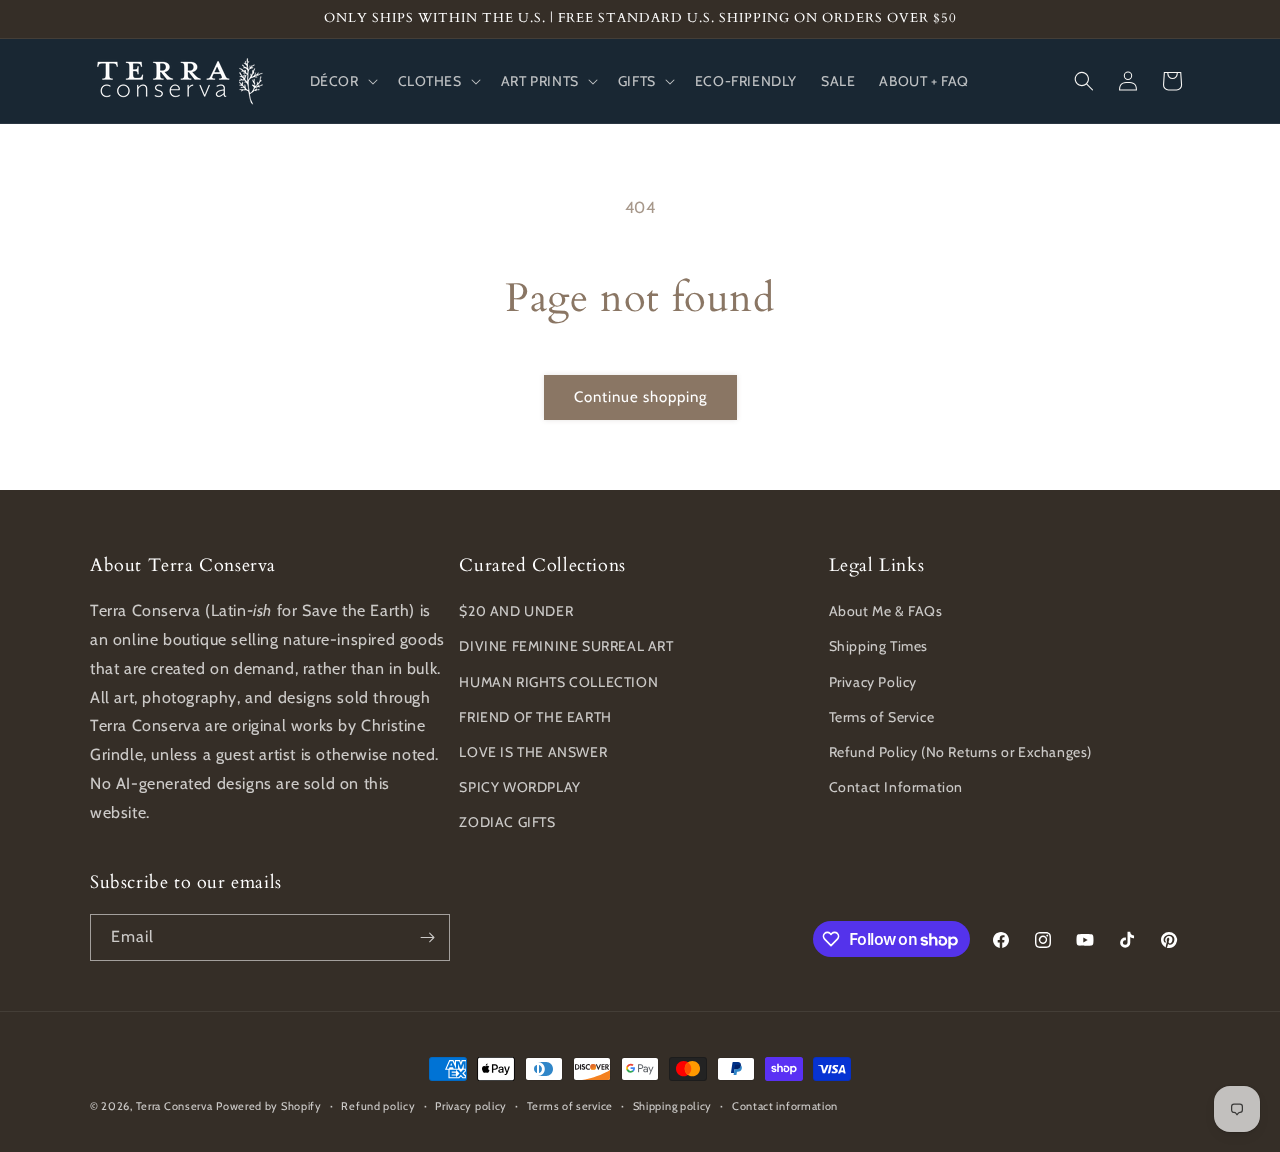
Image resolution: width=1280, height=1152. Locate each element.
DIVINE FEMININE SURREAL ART (566, 646)
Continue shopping (640, 397)
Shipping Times (878, 646)
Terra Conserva (174, 1106)
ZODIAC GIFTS (507, 822)
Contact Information (896, 787)
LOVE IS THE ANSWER (533, 752)
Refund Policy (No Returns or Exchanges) (960, 752)
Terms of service (570, 1106)
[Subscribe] (427, 937)
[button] (342, 81)
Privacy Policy (873, 682)
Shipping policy (673, 1106)
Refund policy (378, 1106)
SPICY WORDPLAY (519, 787)
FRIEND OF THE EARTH (535, 717)
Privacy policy (471, 1106)
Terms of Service (882, 717)
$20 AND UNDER (516, 611)
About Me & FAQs (886, 611)
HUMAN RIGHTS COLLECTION (558, 682)
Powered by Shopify (269, 1106)
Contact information (785, 1106)
